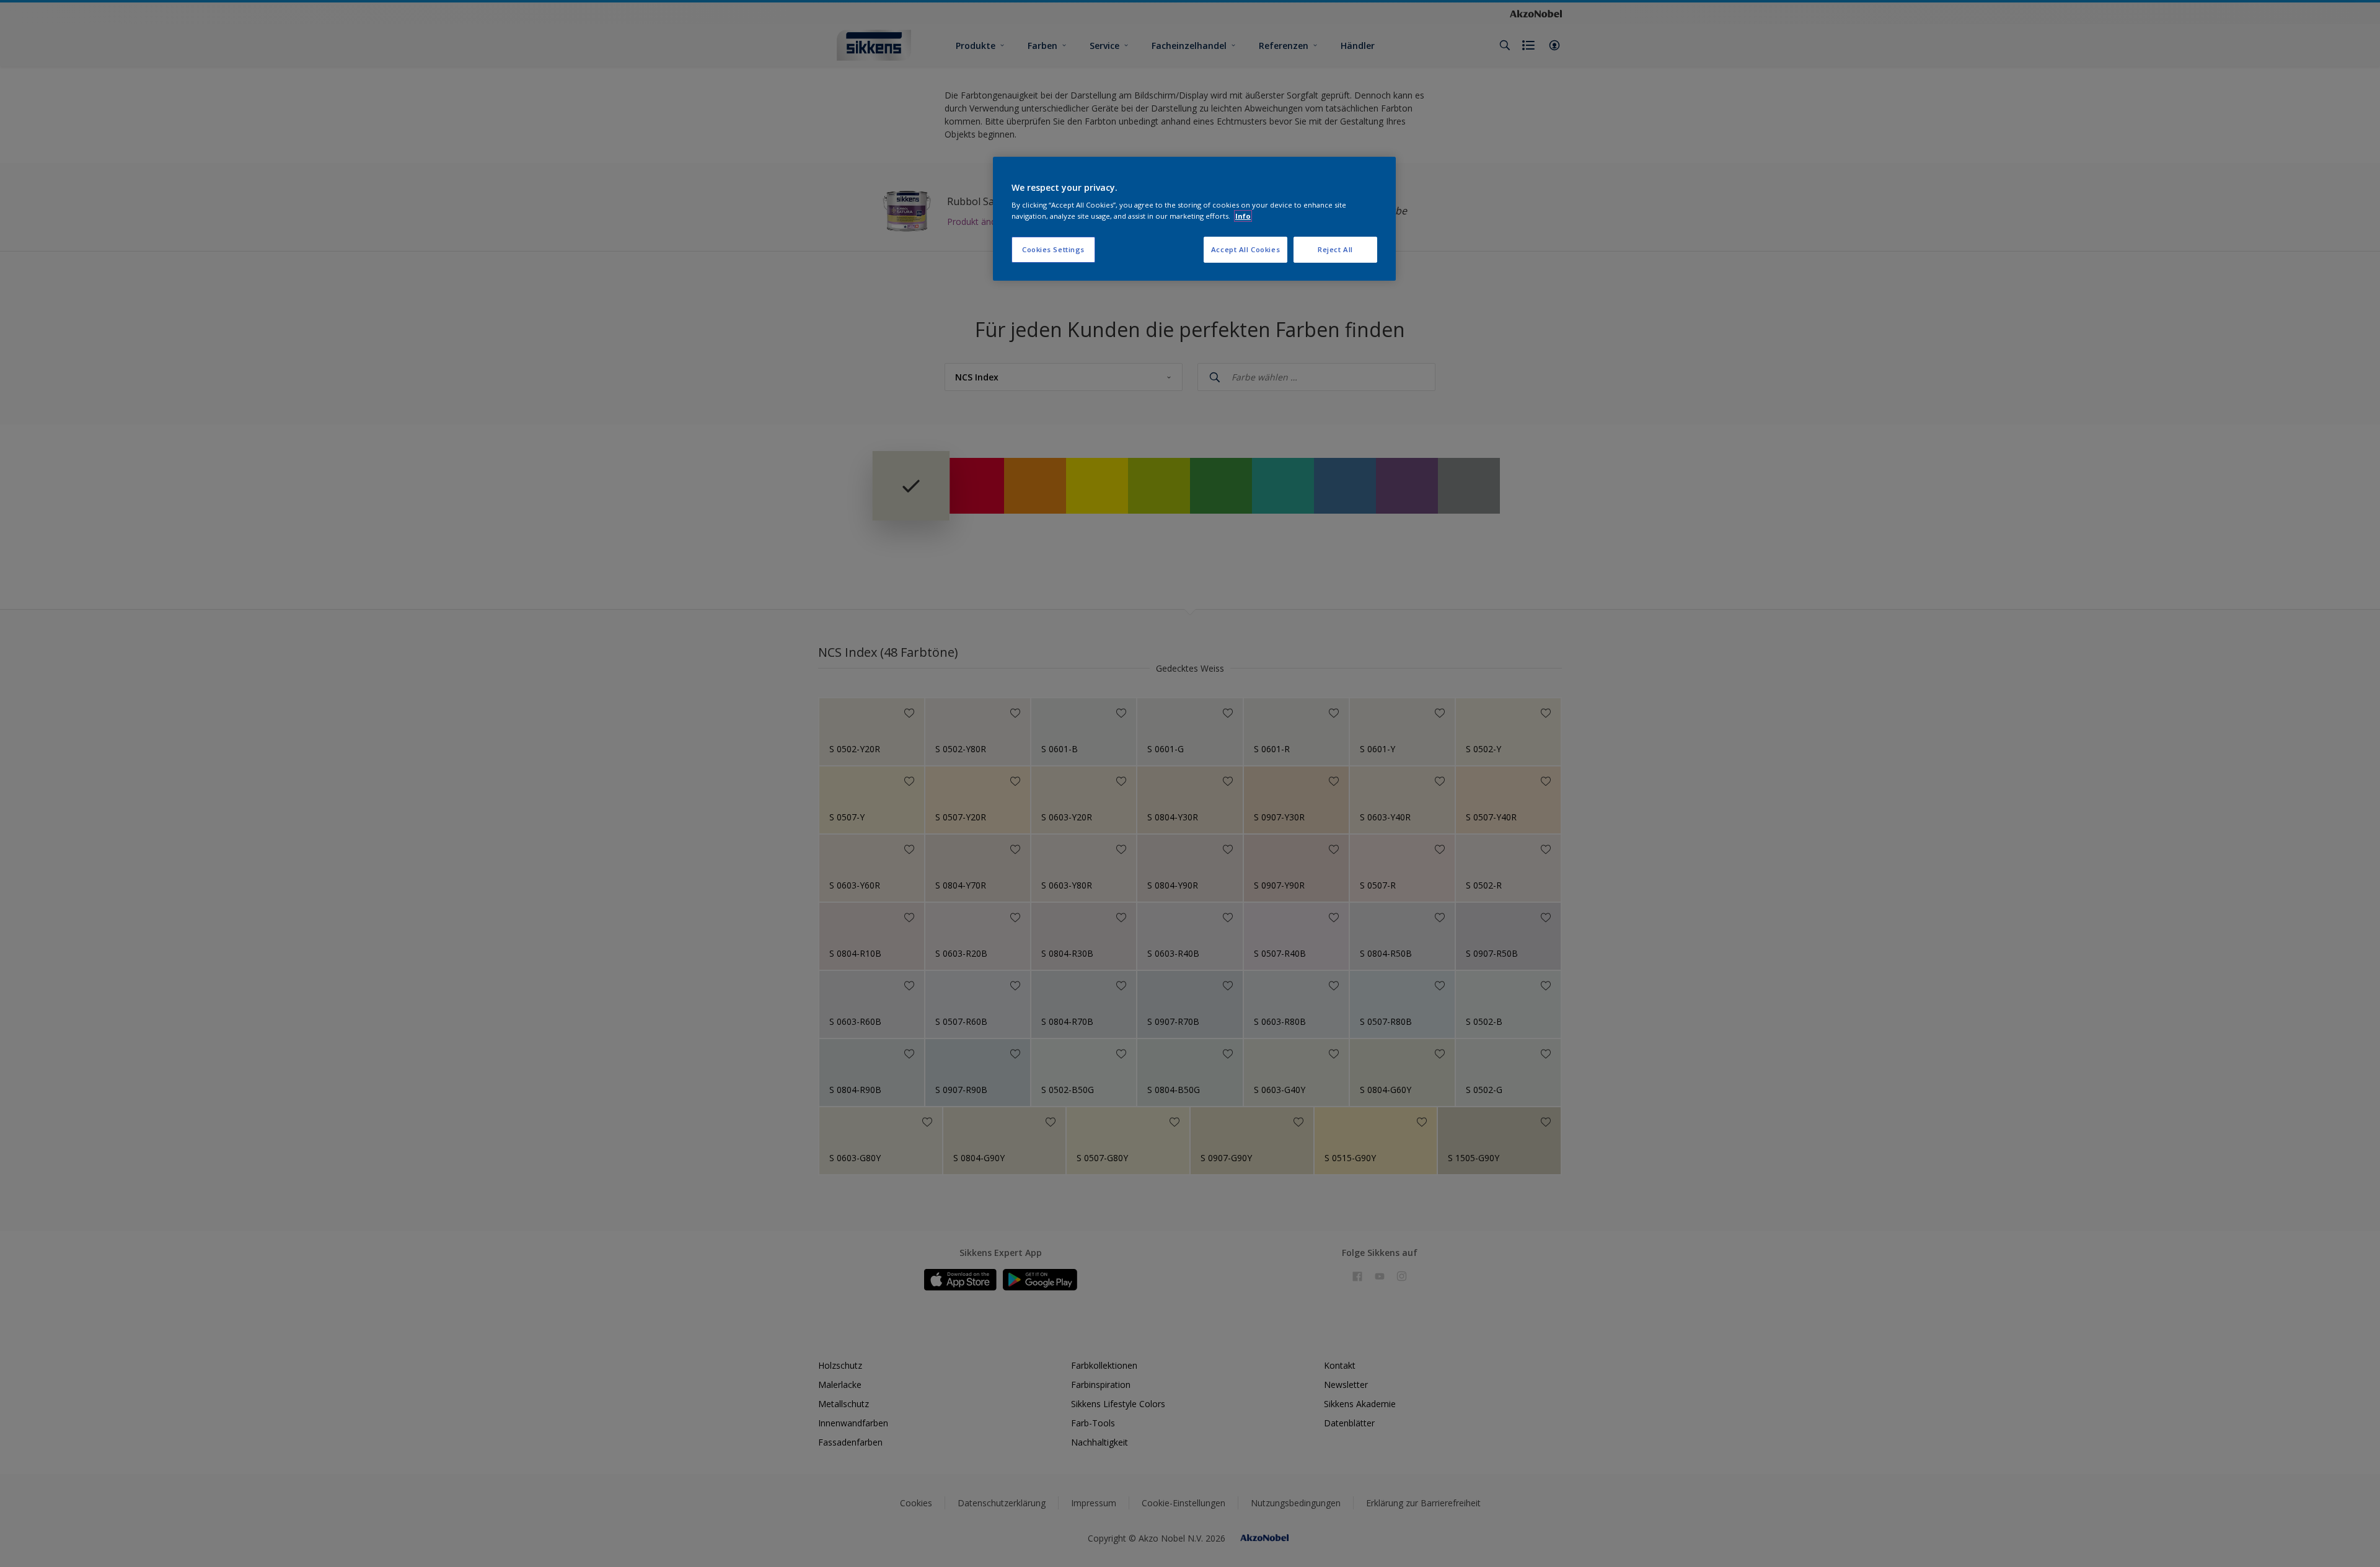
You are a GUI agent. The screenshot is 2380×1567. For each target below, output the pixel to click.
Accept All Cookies (1245, 249)
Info (1243, 216)
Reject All (1335, 249)
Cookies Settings (1053, 249)
